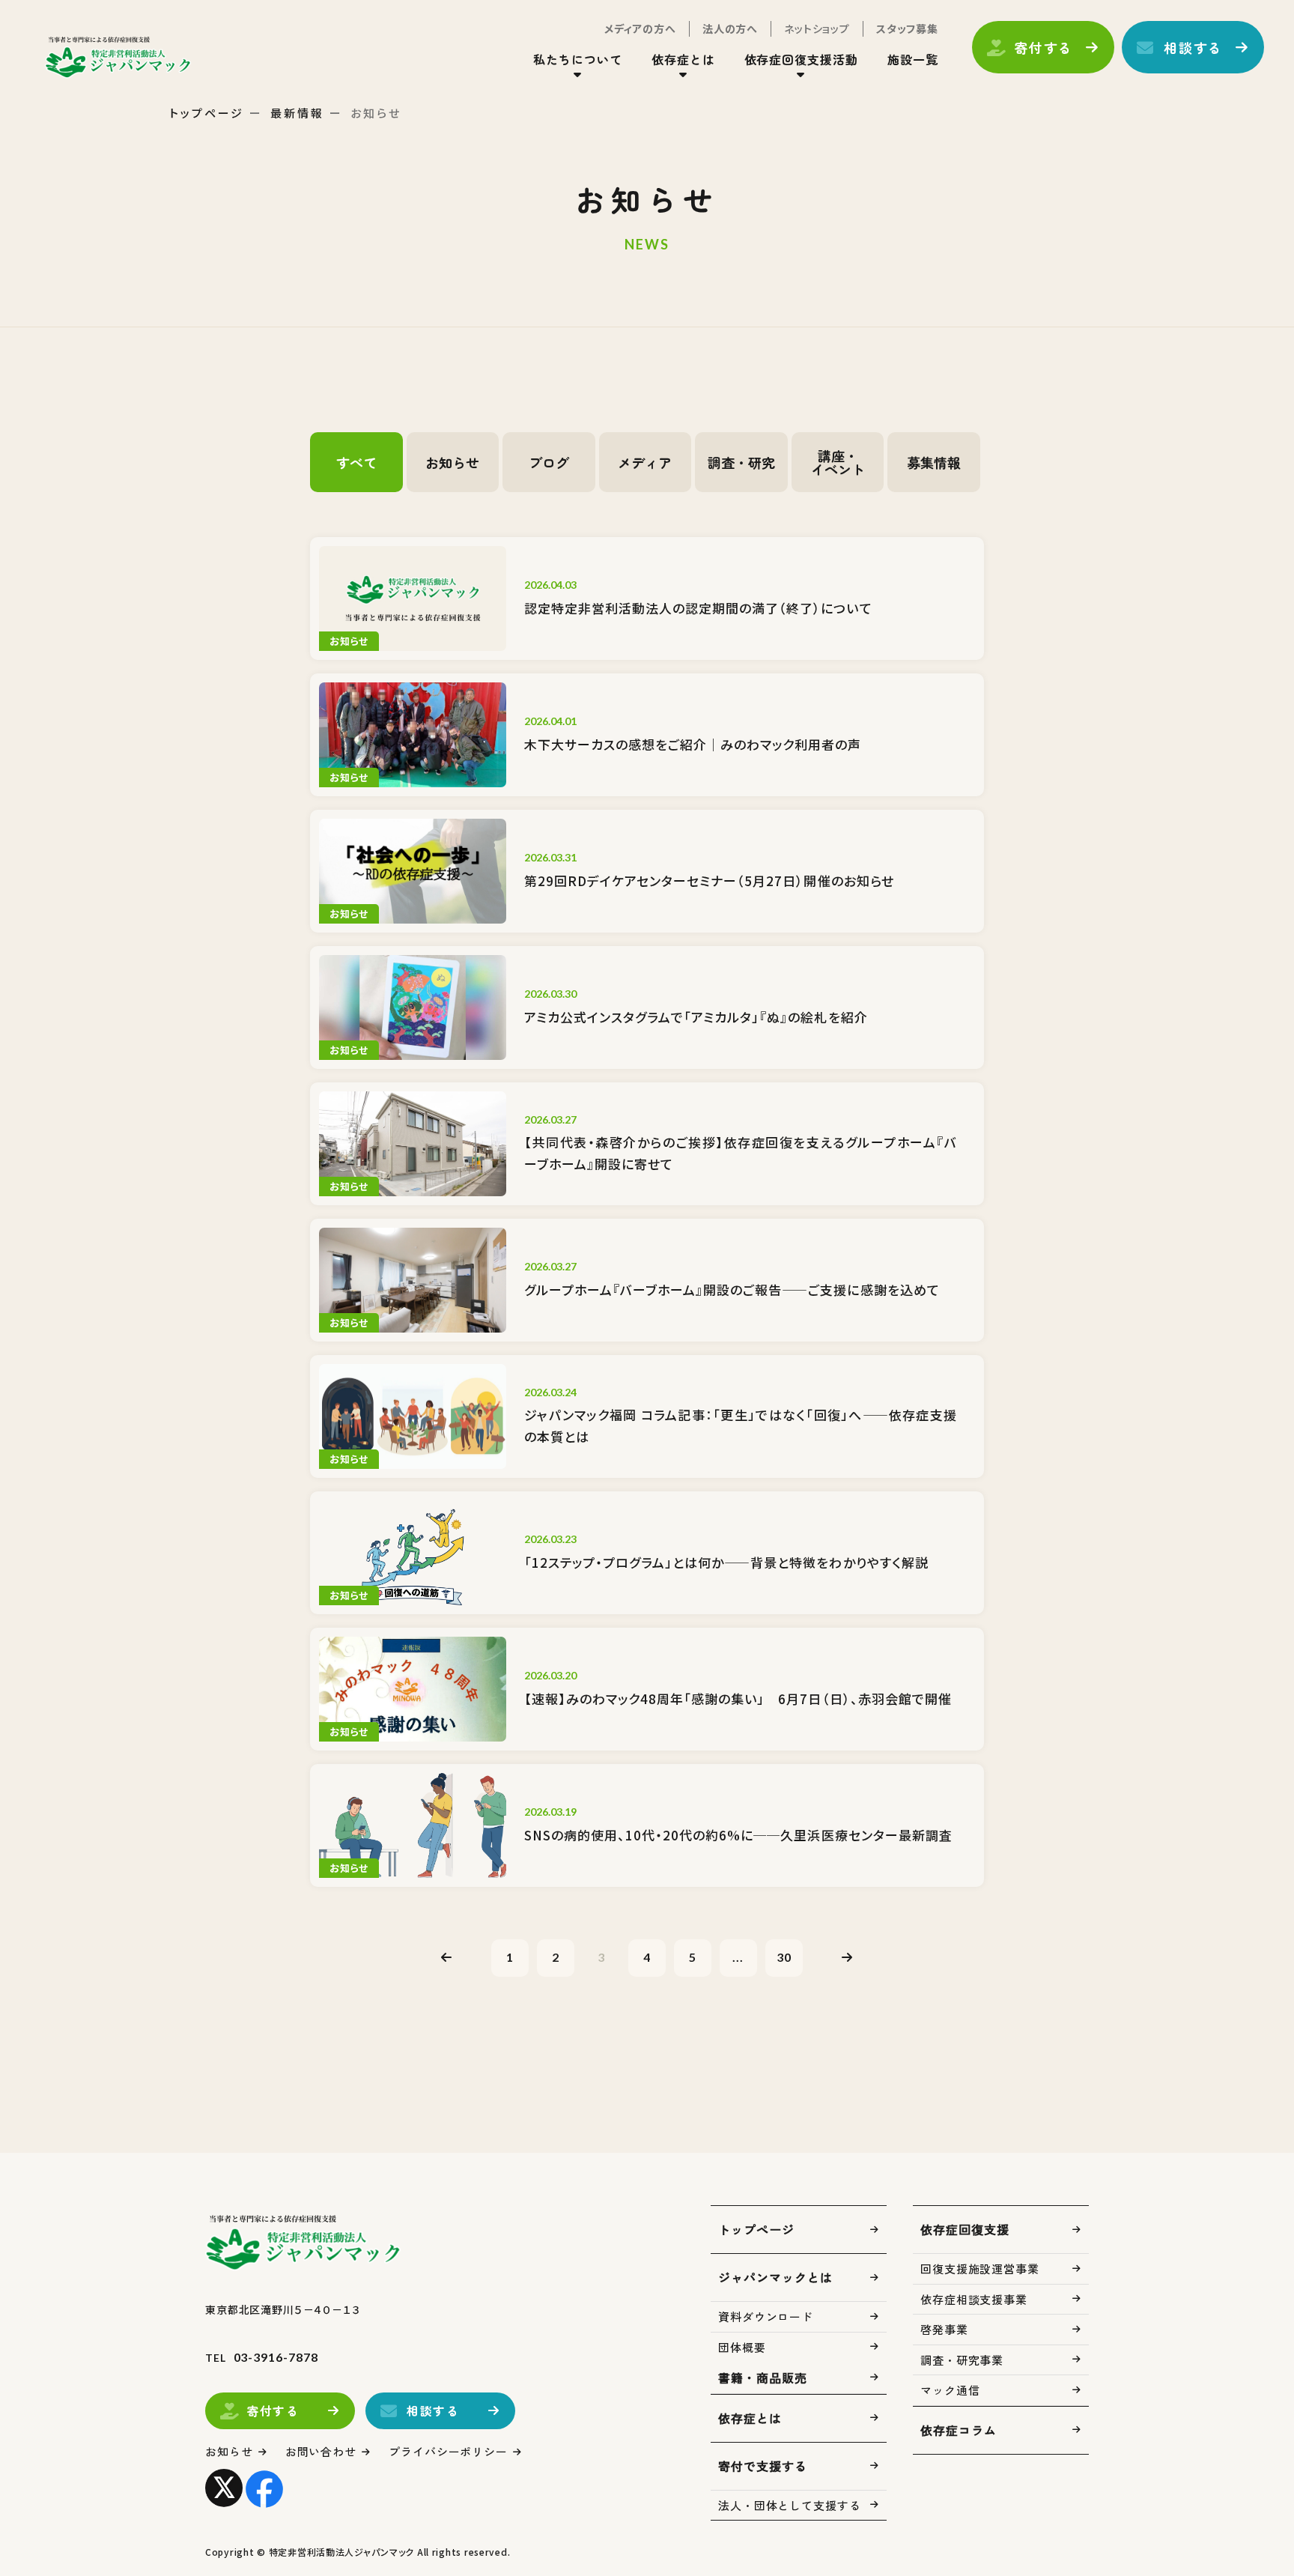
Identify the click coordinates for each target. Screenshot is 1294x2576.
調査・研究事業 (962, 2360)
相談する (1193, 47)
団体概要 (742, 2347)
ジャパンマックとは (775, 2277)
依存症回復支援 (965, 2229)
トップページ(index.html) (118, 57)
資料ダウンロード (766, 2316)
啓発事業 (944, 2329)
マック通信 (950, 2390)
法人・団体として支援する (790, 2505)
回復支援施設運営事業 (980, 2269)
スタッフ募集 (907, 28)
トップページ (207, 113)
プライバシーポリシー (448, 2451)
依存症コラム (959, 2430)
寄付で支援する (763, 2466)
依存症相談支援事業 (974, 2299)
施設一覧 (913, 59)
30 (784, 1957)
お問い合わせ (321, 2451)
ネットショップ (817, 28)
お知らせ (229, 2451)
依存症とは (750, 2418)
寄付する (1044, 47)
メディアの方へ (640, 28)
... (738, 1957)
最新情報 (297, 113)
